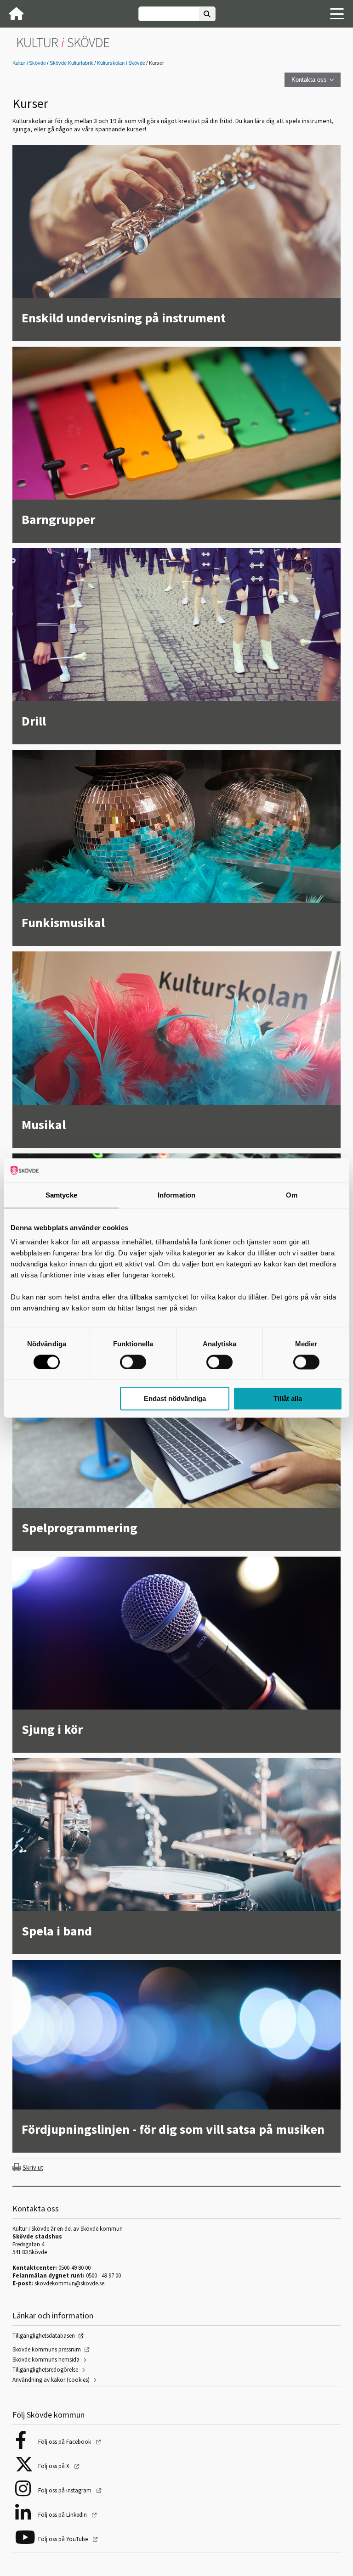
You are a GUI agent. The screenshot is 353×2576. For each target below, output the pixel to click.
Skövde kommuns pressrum (47, 2349)
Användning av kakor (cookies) (51, 2380)
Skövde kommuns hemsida (46, 2359)
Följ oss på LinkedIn (63, 2515)
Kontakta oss (309, 80)
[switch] (133, 1362)
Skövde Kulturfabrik (71, 63)
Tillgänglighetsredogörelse (45, 2370)
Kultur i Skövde (29, 63)
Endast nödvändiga (175, 1399)
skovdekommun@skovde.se (69, 2283)
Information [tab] (176, 1195)
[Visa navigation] (337, 14)
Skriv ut (33, 2167)
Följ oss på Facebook (65, 2442)
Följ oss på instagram (65, 2490)
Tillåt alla (288, 1399)
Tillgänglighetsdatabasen (44, 2336)
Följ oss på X (54, 2466)
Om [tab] (292, 1195)
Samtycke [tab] (61, 1195)
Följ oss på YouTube (64, 2539)
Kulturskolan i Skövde (121, 63)
